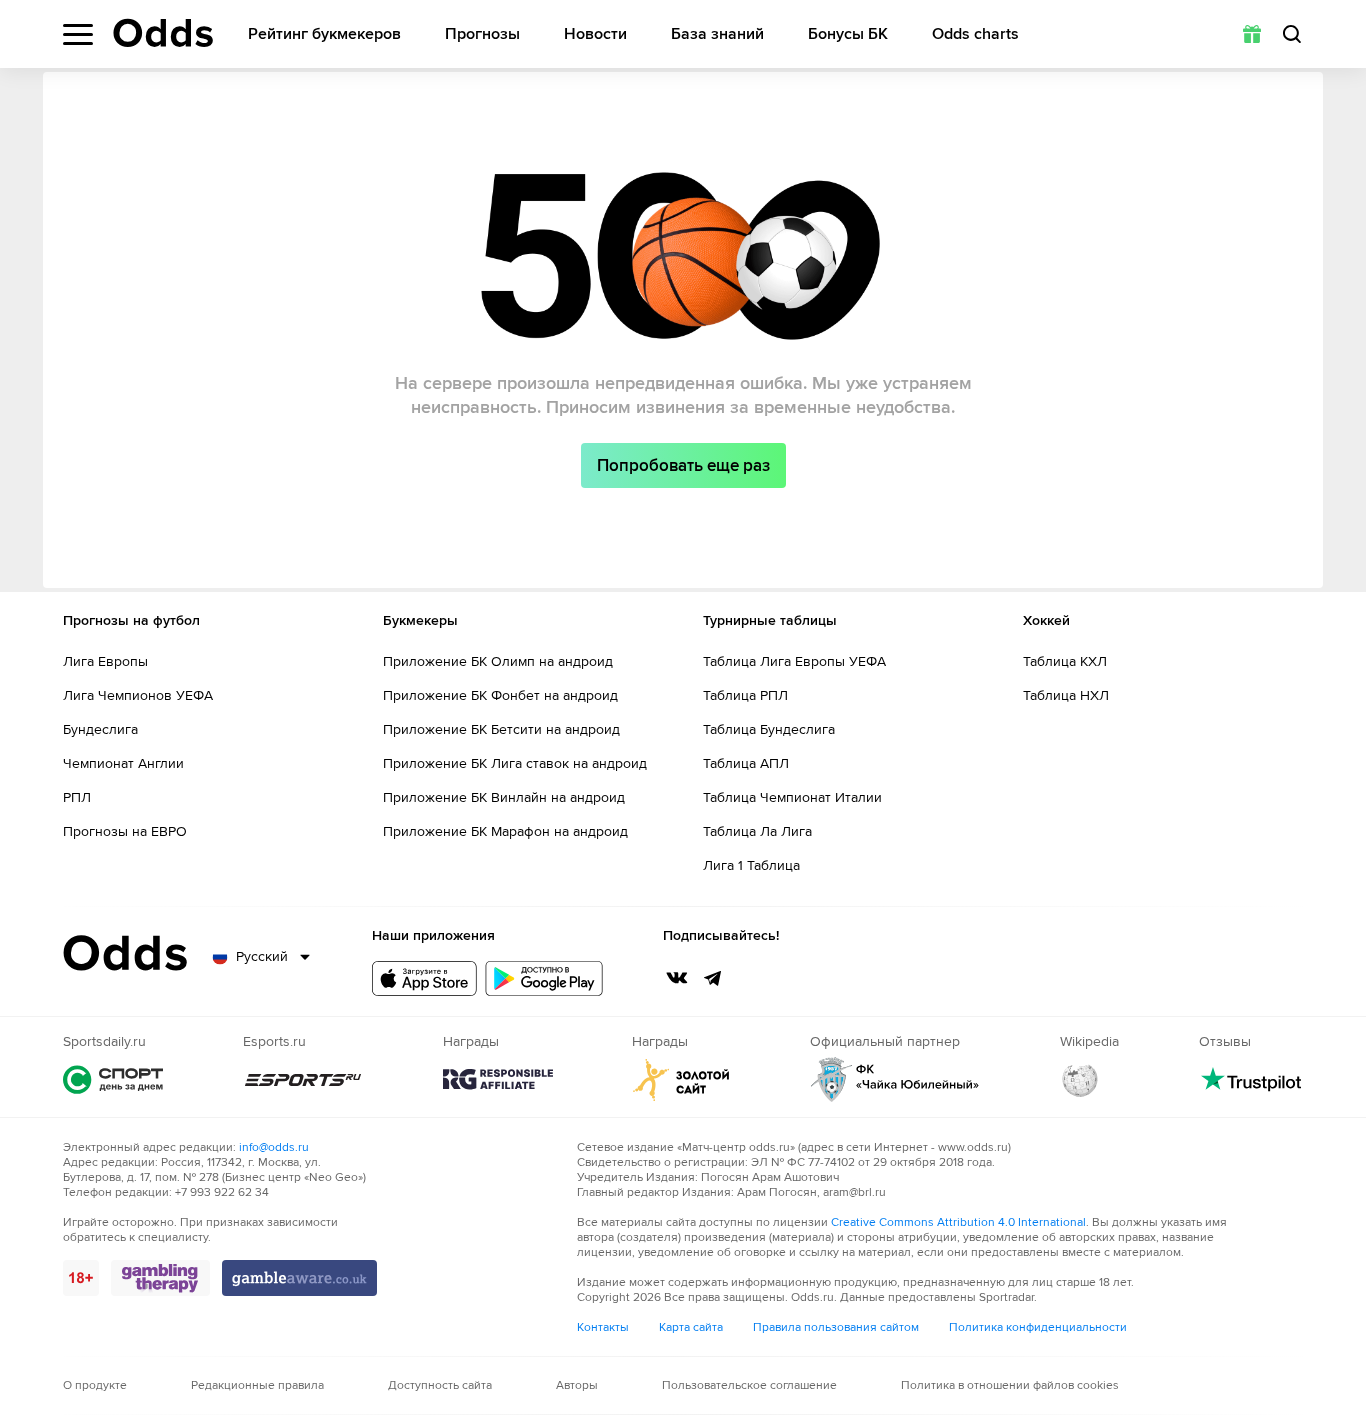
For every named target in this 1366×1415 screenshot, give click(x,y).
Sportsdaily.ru (113, 1079)
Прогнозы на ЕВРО (125, 831)
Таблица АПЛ (746, 763)
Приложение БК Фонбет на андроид (500, 695)
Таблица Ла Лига (757, 831)
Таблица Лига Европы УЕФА (794, 661)
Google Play (544, 978)
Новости (595, 34)
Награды (498, 1079)
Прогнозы (482, 34)
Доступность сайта (440, 1385)
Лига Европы (105, 661)
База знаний (717, 34)
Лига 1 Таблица (751, 865)
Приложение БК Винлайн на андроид (504, 797)
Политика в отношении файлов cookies (1010, 1385)
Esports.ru (303, 1079)
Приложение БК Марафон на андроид (505, 831)
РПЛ (77, 797)
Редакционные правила (257, 1385)
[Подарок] (1252, 34)
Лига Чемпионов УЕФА (138, 695)
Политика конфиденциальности (1038, 1327)
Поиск (1292, 34)
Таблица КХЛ (1065, 661)
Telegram (713, 978)
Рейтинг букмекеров (324, 34)
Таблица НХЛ (1066, 695)
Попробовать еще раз (683, 465)
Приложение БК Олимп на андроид (498, 661)
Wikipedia (1080, 1079)
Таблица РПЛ (745, 695)
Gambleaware (299, 1278)
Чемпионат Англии (123, 763)
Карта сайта (691, 1327)
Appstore (424, 978)
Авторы (577, 1385)
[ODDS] (163, 33)
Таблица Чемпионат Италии (792, 797)
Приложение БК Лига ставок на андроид (515, 763)
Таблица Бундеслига (769, 729)
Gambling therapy (160, 1278)
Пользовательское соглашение (749, 1385)
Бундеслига (100, 729)
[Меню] (78, 34)
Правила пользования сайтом (836, 1327)
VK (677, 978)
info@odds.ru (274, 1147)
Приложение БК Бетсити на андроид (501, 729)
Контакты (603, 1327)
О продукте (95, 1385)
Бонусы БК (848, 34)
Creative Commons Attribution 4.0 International (958, 1222)
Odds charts (975, 34)
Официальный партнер (895, 1079)
